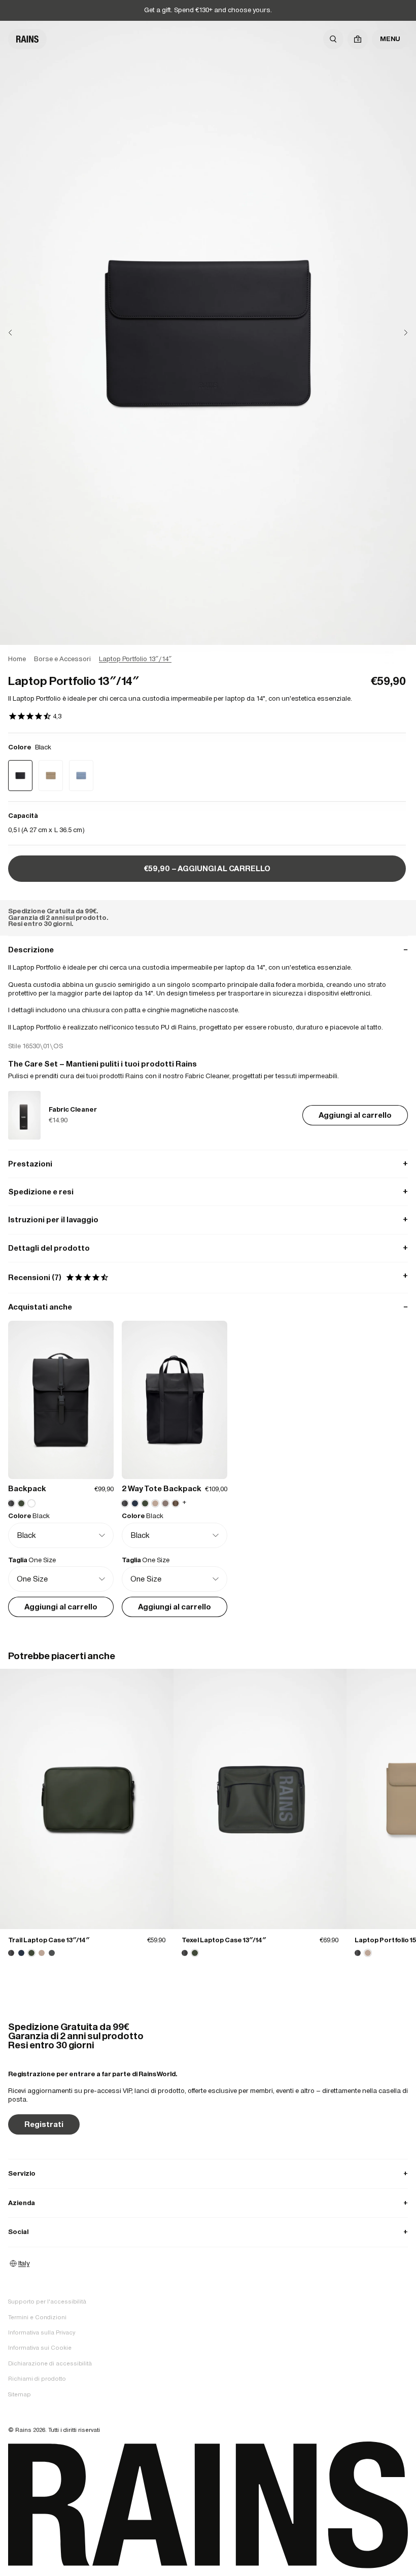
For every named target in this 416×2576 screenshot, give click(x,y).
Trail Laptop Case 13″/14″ (49, 1940)
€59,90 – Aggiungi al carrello (207, 868)
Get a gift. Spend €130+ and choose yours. (208, 10)
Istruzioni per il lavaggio (208, 1220)
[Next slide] (398, 333)
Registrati (44, 2124)
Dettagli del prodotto (208, 1248)
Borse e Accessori (62, 659)
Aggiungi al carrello (355, 1115)
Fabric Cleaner (73, 1109)
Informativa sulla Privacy (42, 2332)
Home (17, 659)
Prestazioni (208, 1164)
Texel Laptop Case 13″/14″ (224, 1940)
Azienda (208, 2203)
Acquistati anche (208, 1307)
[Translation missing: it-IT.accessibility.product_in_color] (87, 1799)
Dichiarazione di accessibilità (50, 2363)
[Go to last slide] (18, 333)
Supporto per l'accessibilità (47, 2302)
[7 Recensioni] (35, 717)
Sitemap (20, 2394)
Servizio (208, 2173)
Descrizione (208, 950)
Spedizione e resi (208, 1192)
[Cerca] (333, 39)
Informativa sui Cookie (40, 2348)
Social (208, 2232)
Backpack (27, 1488)
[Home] (27, 39)
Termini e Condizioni (37, 2317)
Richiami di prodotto (37, 2379)
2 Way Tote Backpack (162, 1488)
